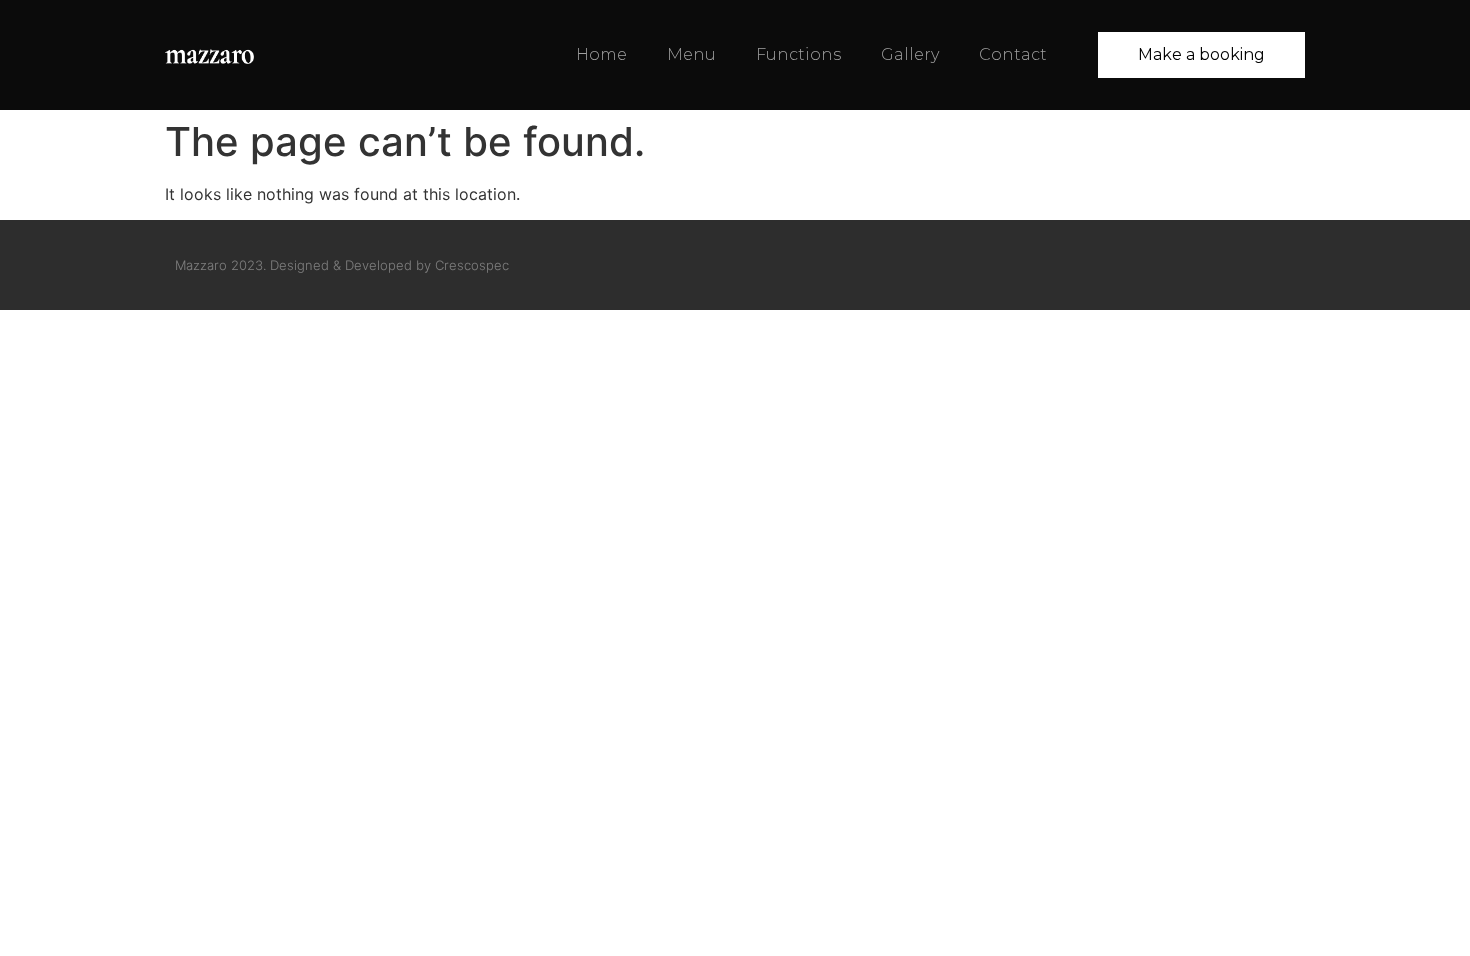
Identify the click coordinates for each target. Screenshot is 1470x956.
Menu (691, 54)
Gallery (910, 54)
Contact (1013, 54)
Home (601, 54)
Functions (798, 54)
